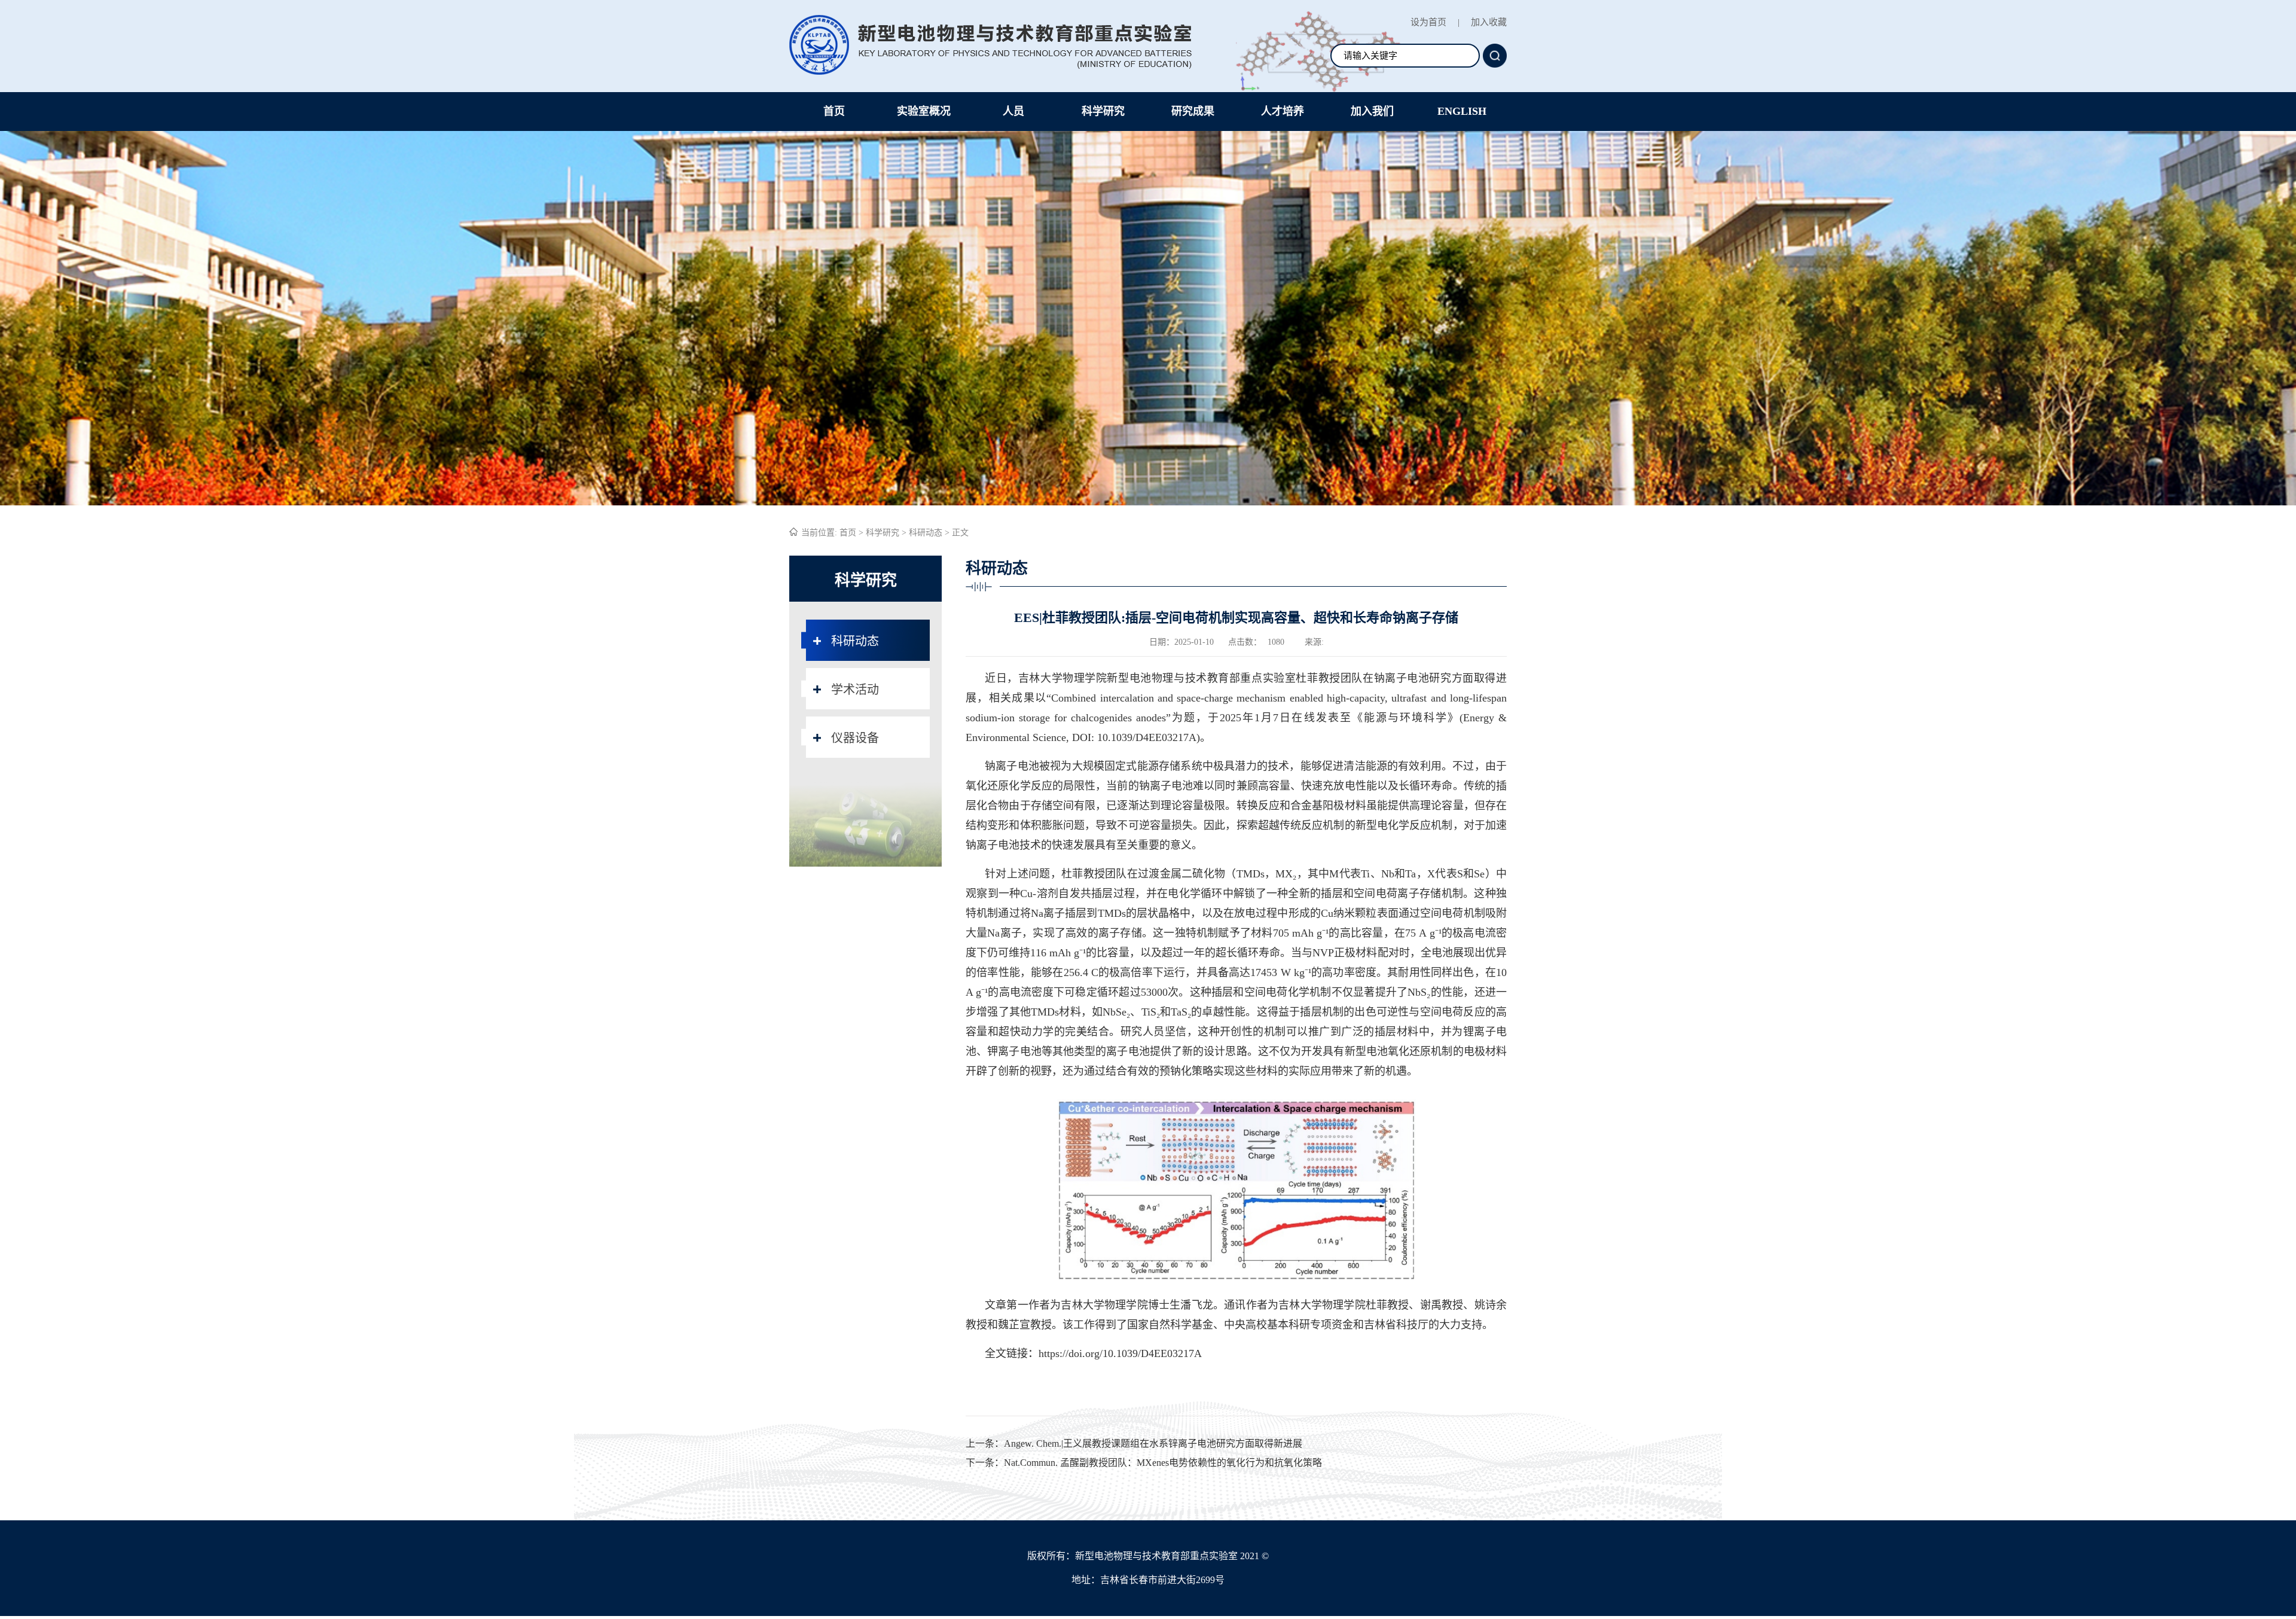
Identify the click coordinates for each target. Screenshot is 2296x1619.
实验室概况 (924, 111)
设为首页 (1428, 22)
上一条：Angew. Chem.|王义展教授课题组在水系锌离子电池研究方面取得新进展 (1134, 1443)
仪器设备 (855, 738)
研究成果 (1193, 111)
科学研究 (1103, 111)
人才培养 (1283, 111)
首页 (834, 111)
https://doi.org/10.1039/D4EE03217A (1120, 1353)
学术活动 (855, 690)
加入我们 (1372, 111)
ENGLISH (1462, 111)
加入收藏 (1489, 22)
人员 (1013, 111)
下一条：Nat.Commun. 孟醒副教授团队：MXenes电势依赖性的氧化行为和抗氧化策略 (1144, 1463)
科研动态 (926, 533)
